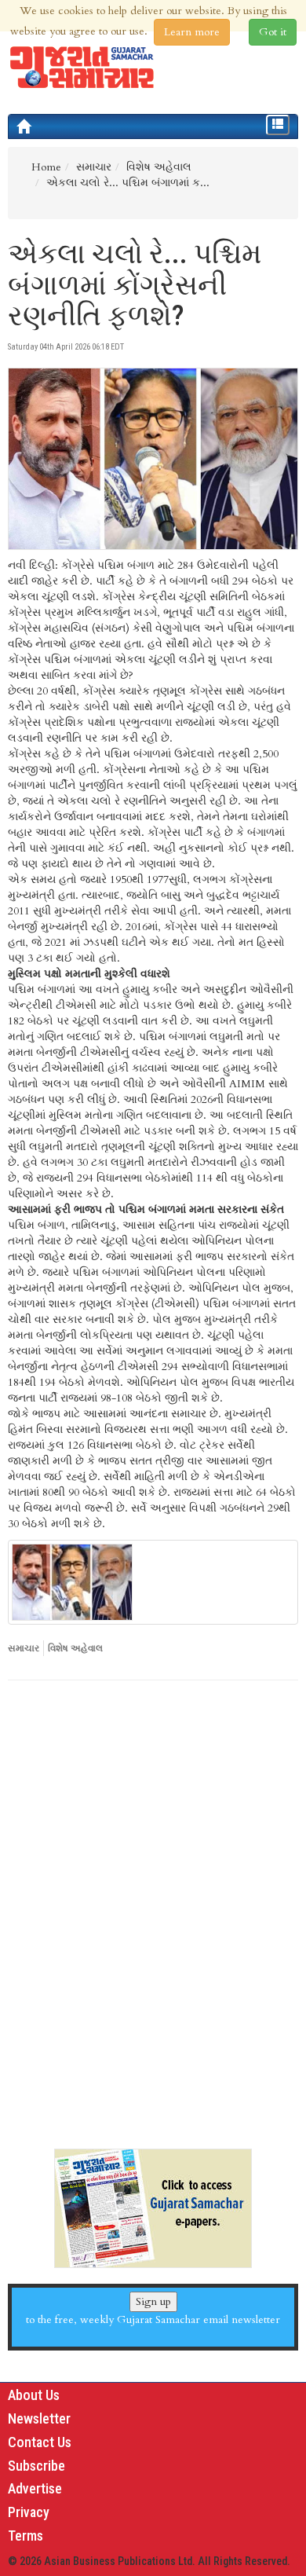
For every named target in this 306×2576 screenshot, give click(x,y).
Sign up (153, 2301)
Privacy (29, 2512)
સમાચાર (24, 1648)
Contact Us (40, 2442)
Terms (25, 2536)
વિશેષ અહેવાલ (75, 1648)
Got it (273, 32)
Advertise (35, 2488)
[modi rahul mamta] (153, 1582)
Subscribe (36, 2466)
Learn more (192, 32)
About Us (34, 2395)
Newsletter (39, 2418)
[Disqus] (153, 1908)
